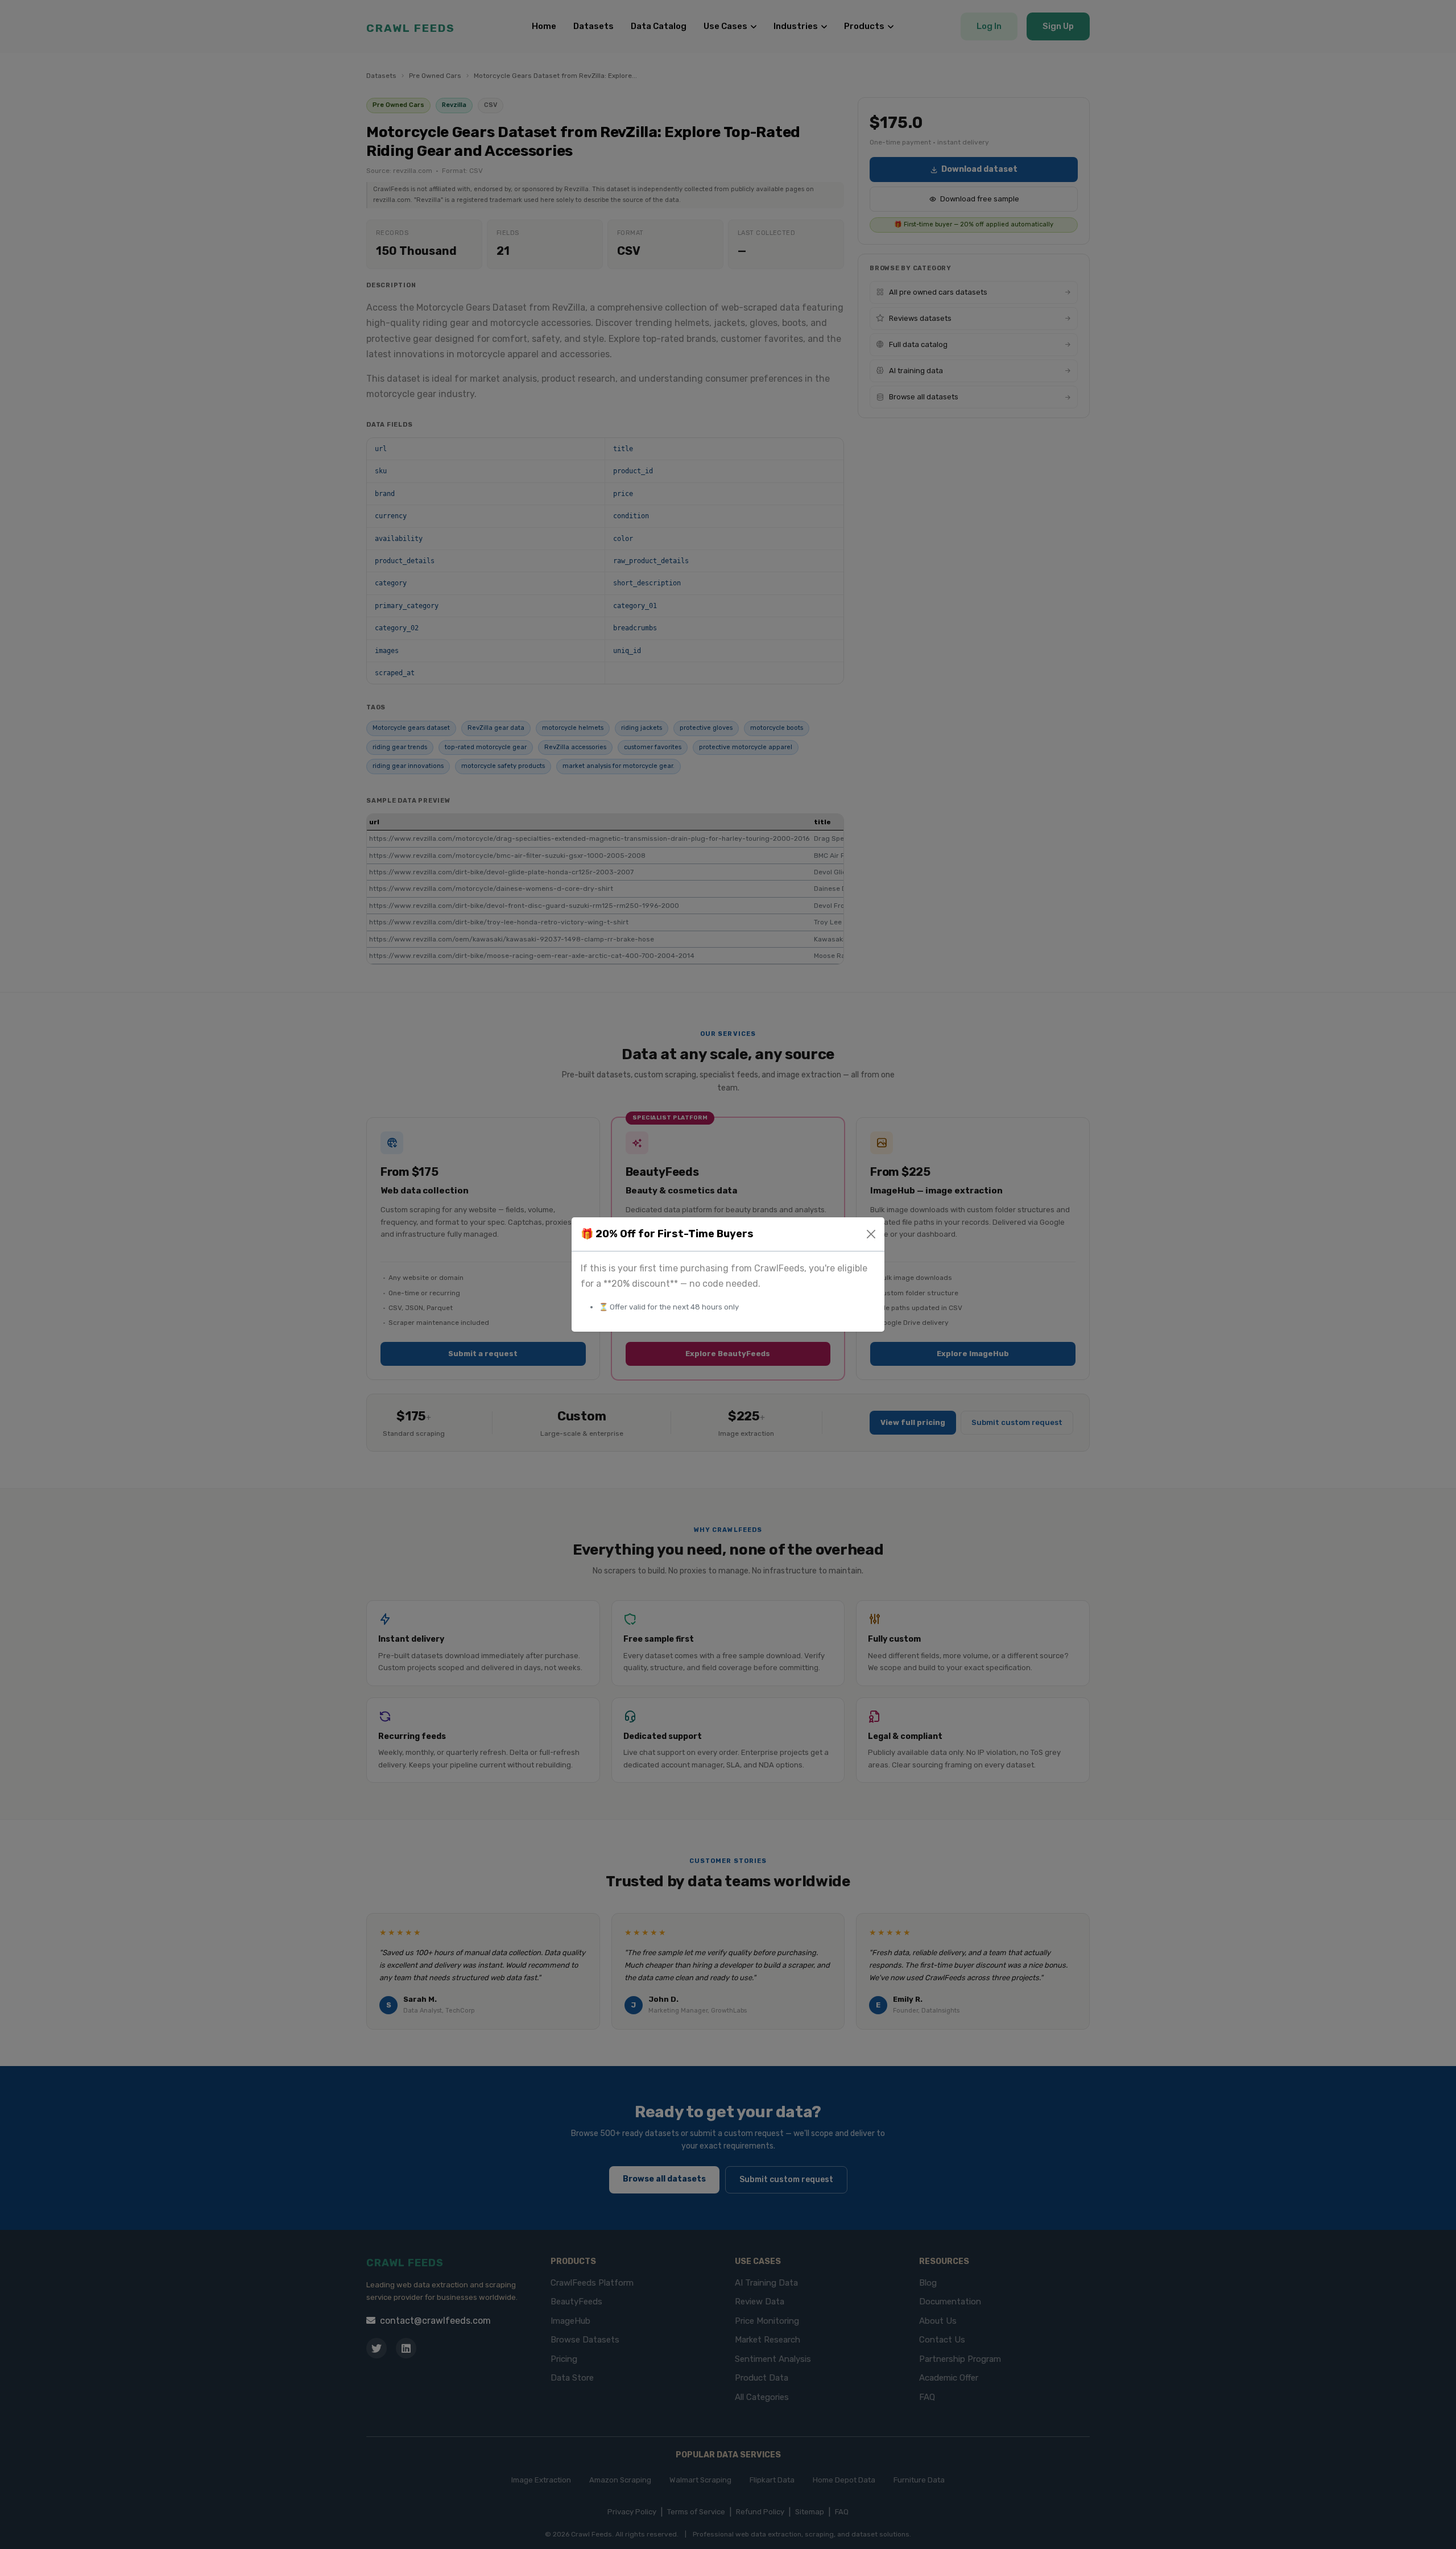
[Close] (871, 1234)
